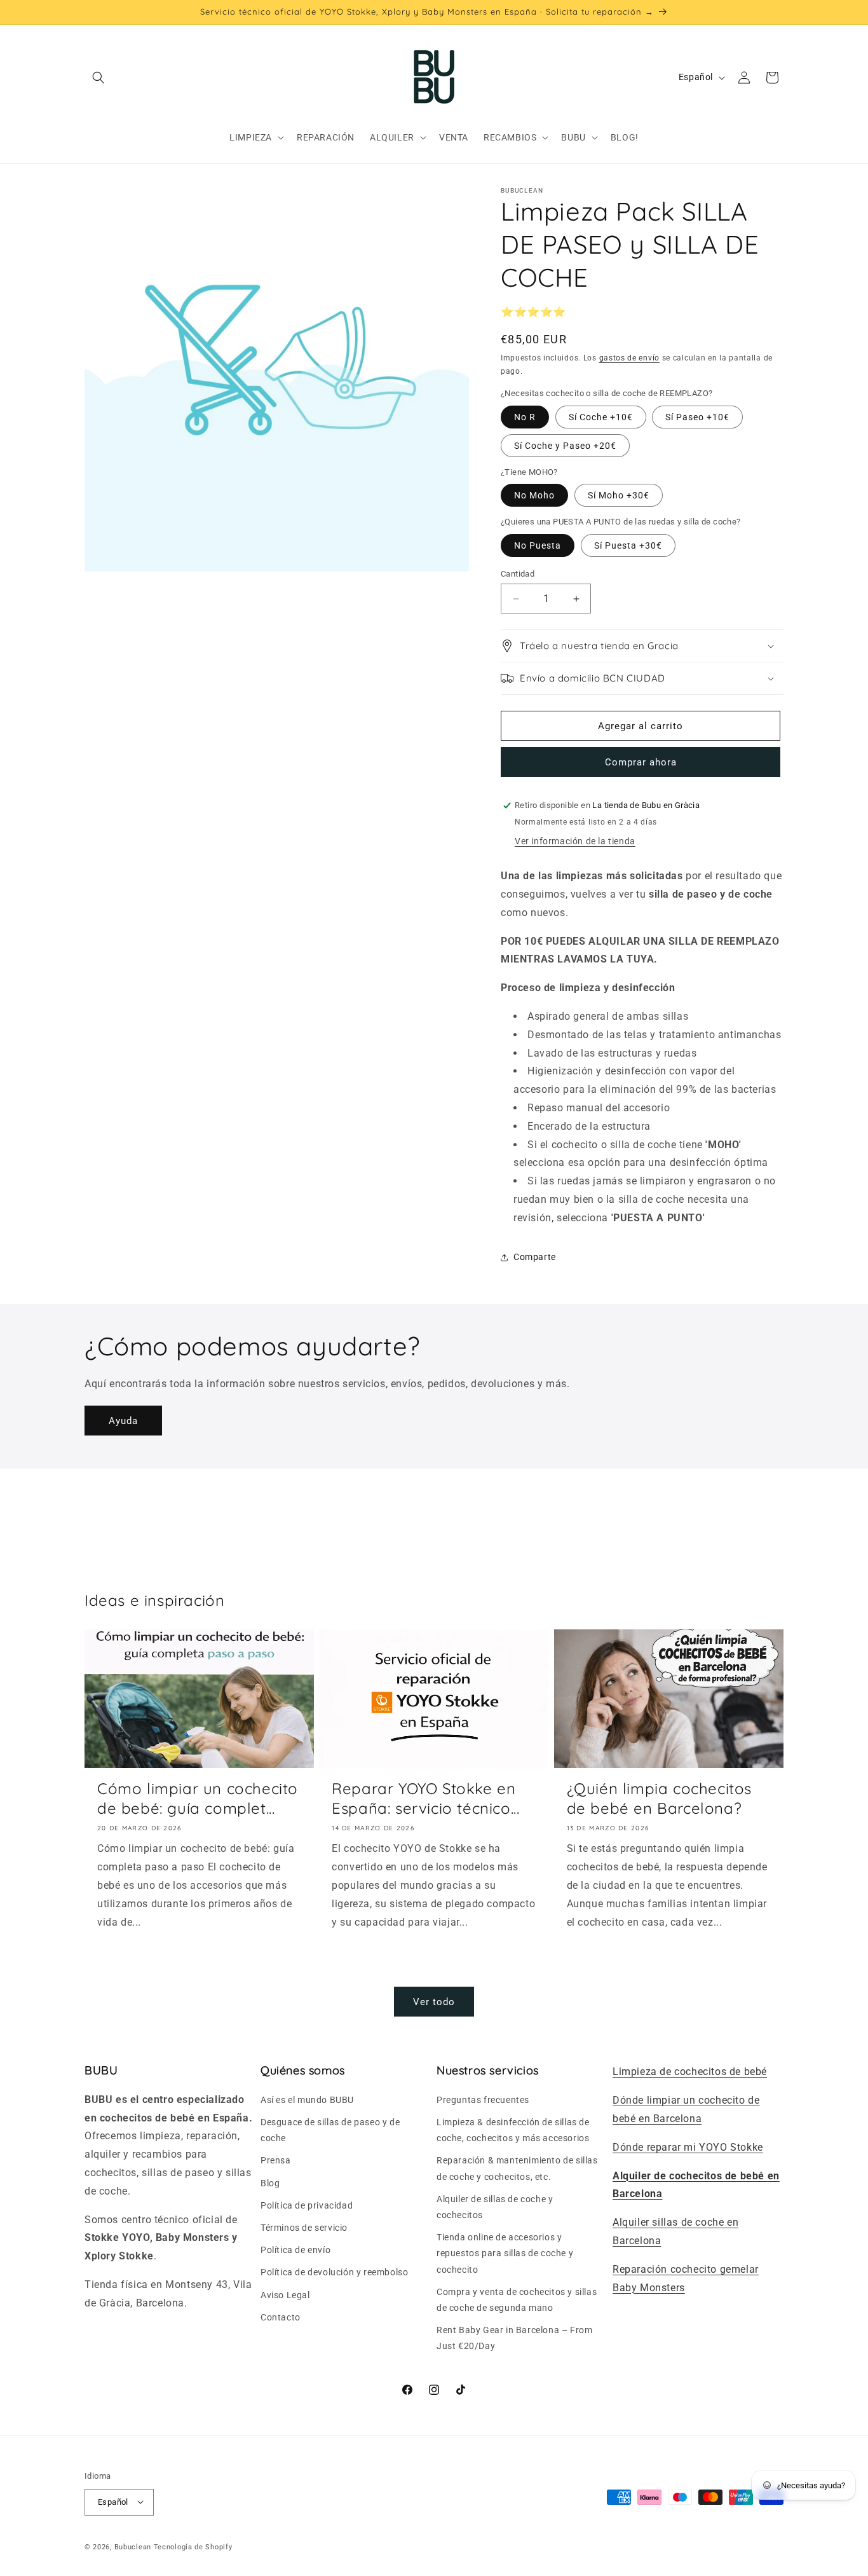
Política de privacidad (307, 2205)
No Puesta (538, 545)
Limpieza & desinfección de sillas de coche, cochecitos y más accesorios (513, 2129)
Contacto (281, 2317)
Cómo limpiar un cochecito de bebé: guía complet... (198, 1798)
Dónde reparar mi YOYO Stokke (688, 2147)
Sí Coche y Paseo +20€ (565, 446)
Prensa (276, 2160)
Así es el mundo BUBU (307, 2099)
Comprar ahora (641, 762)
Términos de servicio (304, 2227)
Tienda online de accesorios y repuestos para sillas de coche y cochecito (505, 2253)
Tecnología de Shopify (193, 2546)
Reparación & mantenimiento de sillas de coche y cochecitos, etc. (517, 2168)
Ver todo (434, 2002)
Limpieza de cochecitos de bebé (690, 2072)
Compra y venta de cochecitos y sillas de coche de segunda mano (517, 2299)
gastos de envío (630, 358)
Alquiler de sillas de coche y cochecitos (495, 2206)
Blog (270, 2182)
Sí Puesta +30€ (628, 545)
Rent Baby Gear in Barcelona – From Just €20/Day (514, 2337)
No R (525, 417)
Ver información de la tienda (575, 841)
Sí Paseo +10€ (697, 417)
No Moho (534, 495)
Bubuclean (133, 2546)
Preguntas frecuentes (483, 2099)
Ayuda (123, 1421)
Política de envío (295, 2250)
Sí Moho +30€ (619, 495)
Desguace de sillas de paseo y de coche (330, 2129)
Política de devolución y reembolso (334, 2272)
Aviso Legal (285, 2294)
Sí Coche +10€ (601, 417)
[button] (98, 78)
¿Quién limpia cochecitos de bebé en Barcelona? (659, 1798)
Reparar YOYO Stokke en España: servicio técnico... (425, 1798)
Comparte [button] (535, 1257)
